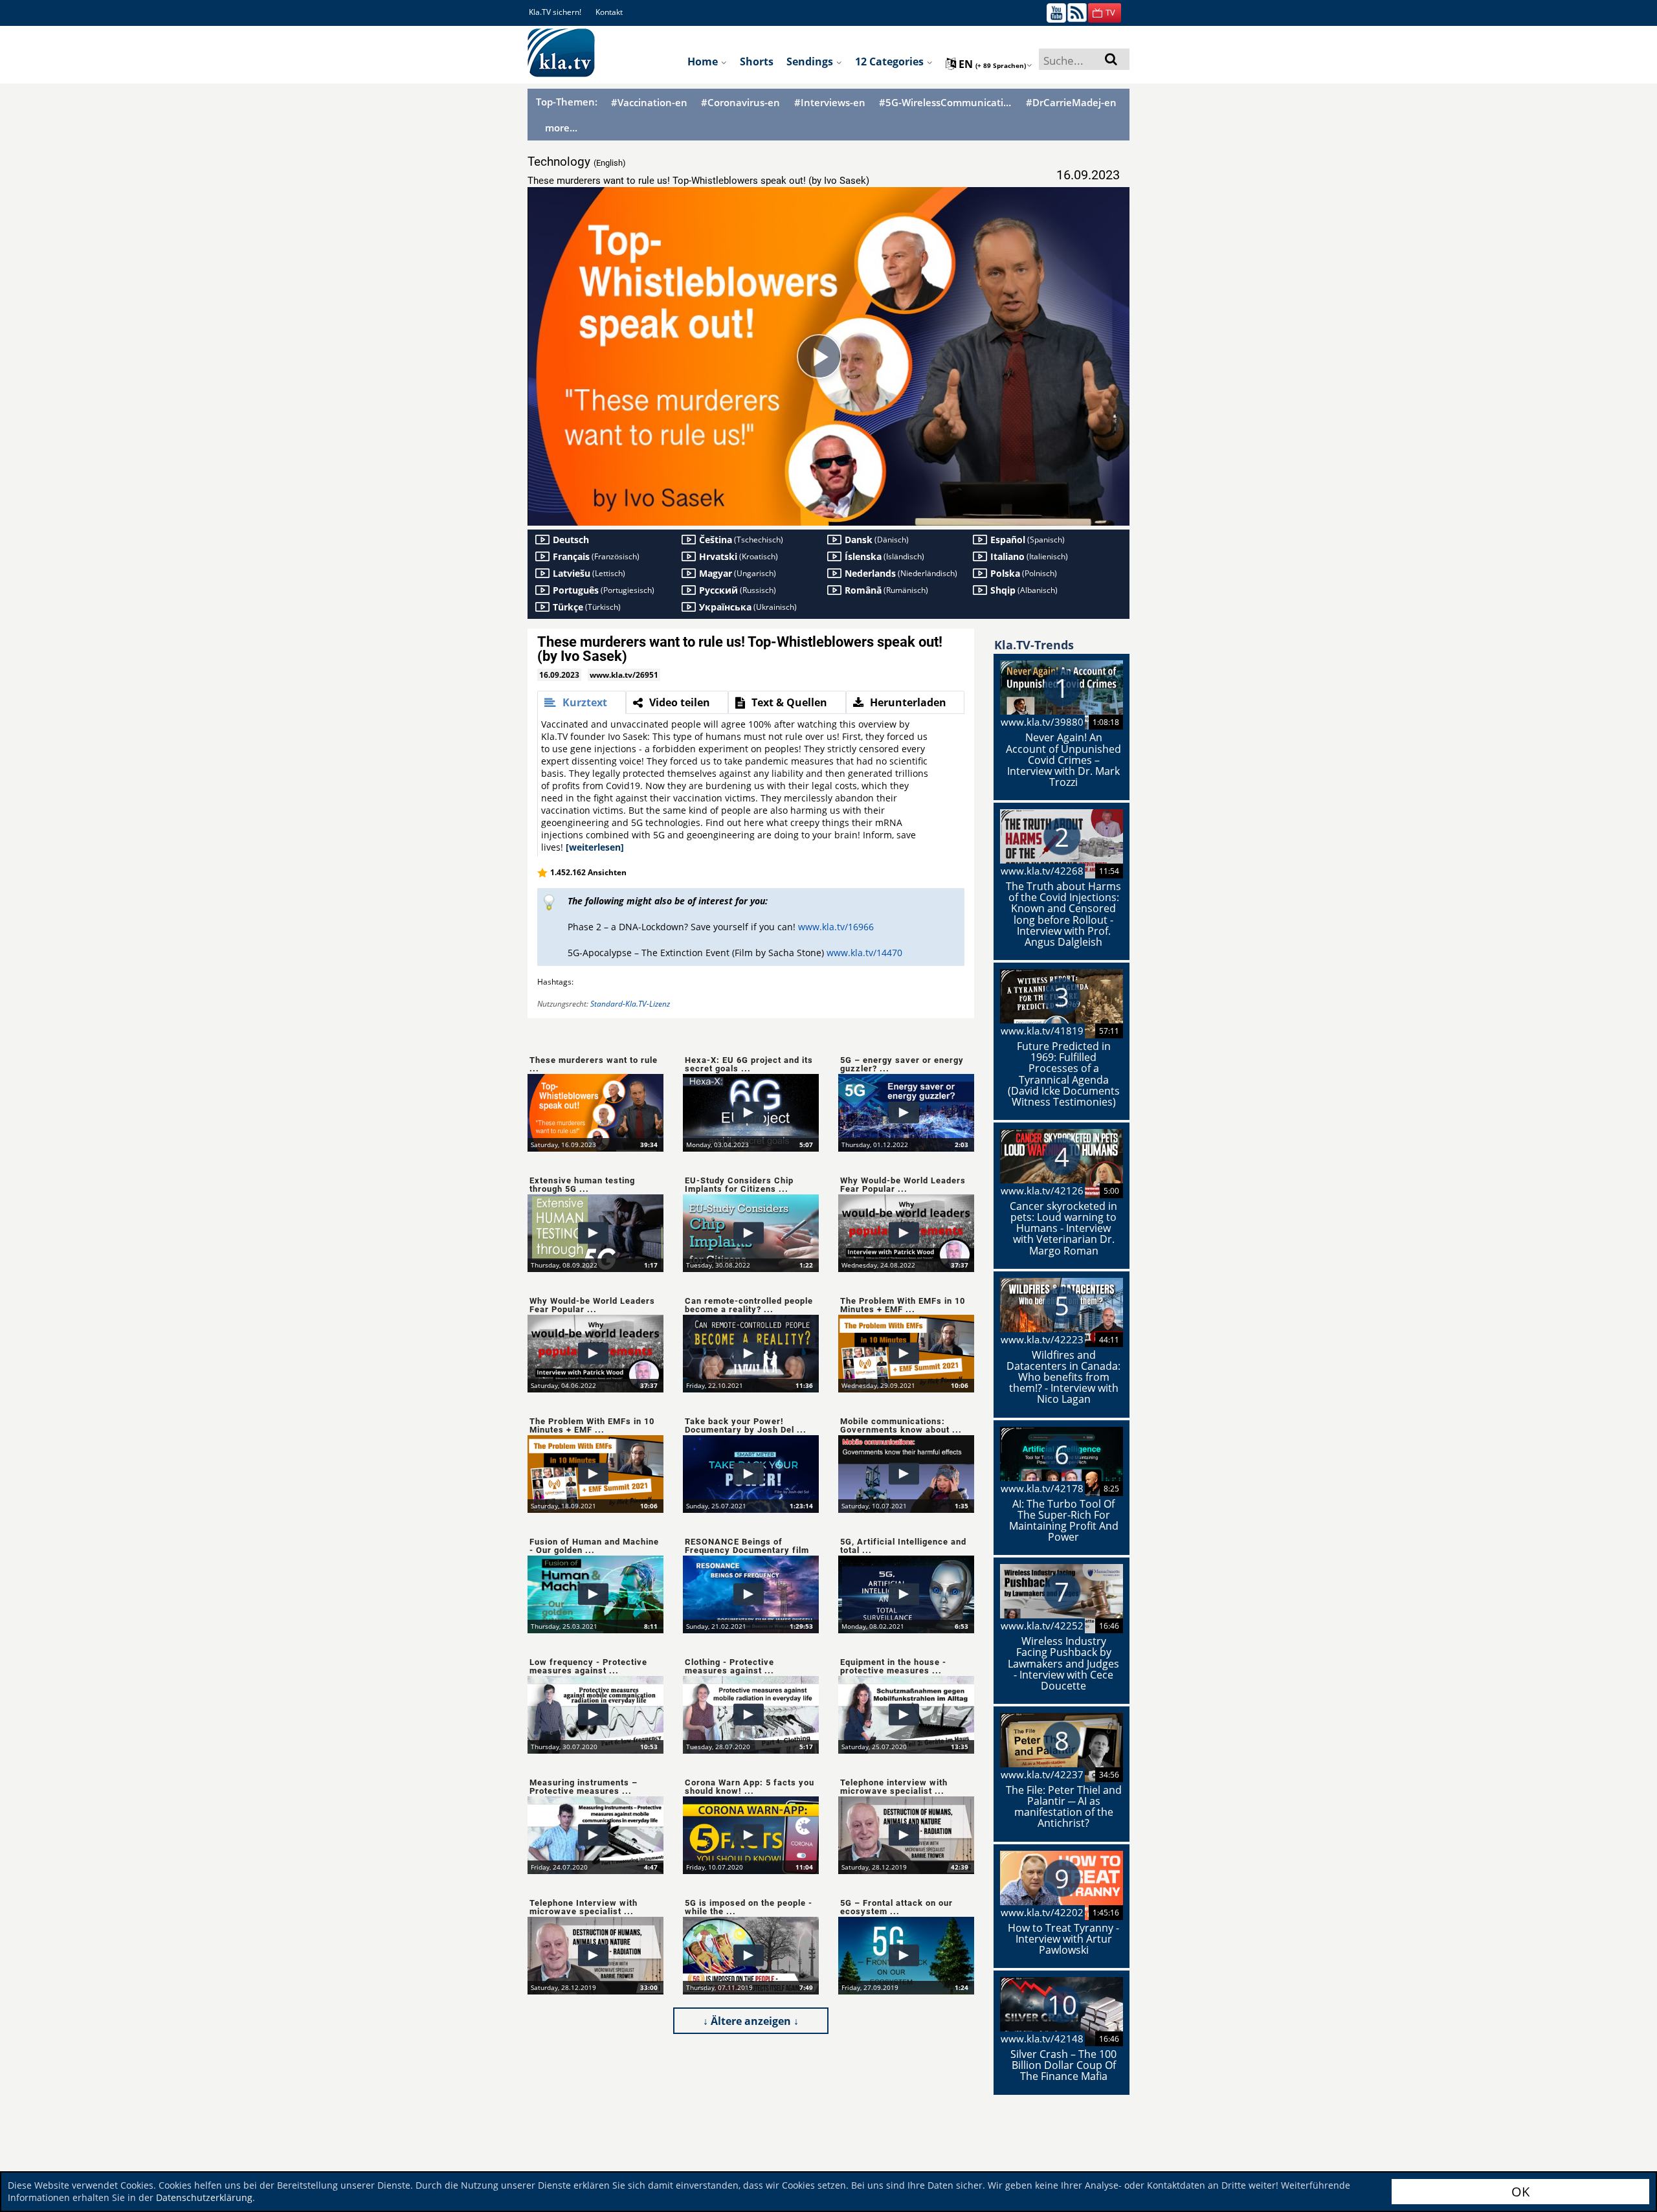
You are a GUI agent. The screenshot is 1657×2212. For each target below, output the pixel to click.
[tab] (582, 702)
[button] (1105, 13)
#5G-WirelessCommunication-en (946, 103)
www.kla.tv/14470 (864, 953)
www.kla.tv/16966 (836, 927)
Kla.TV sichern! (555, 12)
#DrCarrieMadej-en (1071, 103)
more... (561, 128)
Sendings (811, 61)
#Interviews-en (830, 103)
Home (704, 61)
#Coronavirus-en (740, 103)
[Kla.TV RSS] (1077, 12)
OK (1520, 2192)
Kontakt (609, 12)
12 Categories (891, 61)
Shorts (757, 61)
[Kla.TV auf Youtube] (1056, 12)
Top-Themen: (567, 102)
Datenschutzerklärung (204, 2197)
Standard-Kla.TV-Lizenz (630, 1004)
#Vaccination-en (649, 103)
